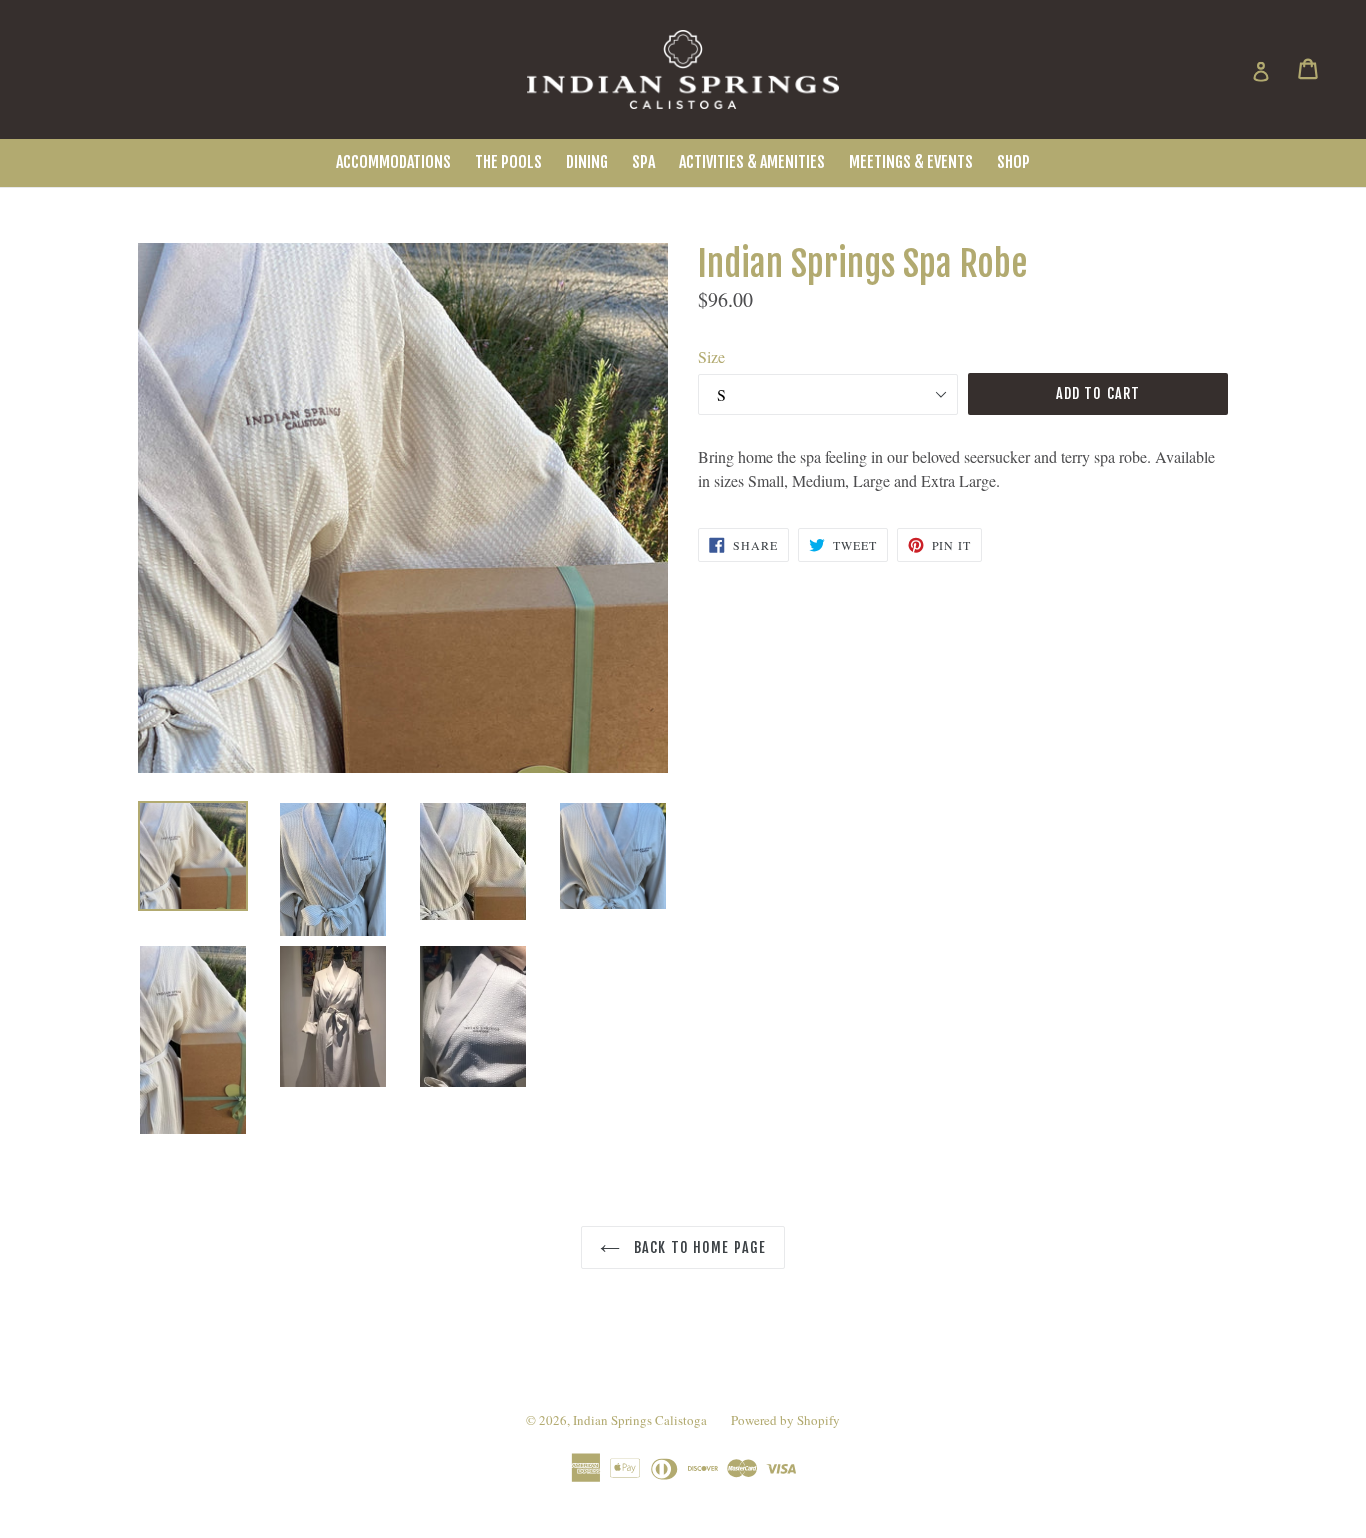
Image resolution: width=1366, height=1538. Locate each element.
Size (711, 356)
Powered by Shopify (785, 1420)
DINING (587, 162)
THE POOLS (508, 162)
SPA (643, 162)
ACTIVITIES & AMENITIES (752, 162)
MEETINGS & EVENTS (911, 162)
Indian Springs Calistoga (640, 1420)
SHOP (1013, 162)
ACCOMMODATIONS (393, 162)
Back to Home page (698, 1247)
